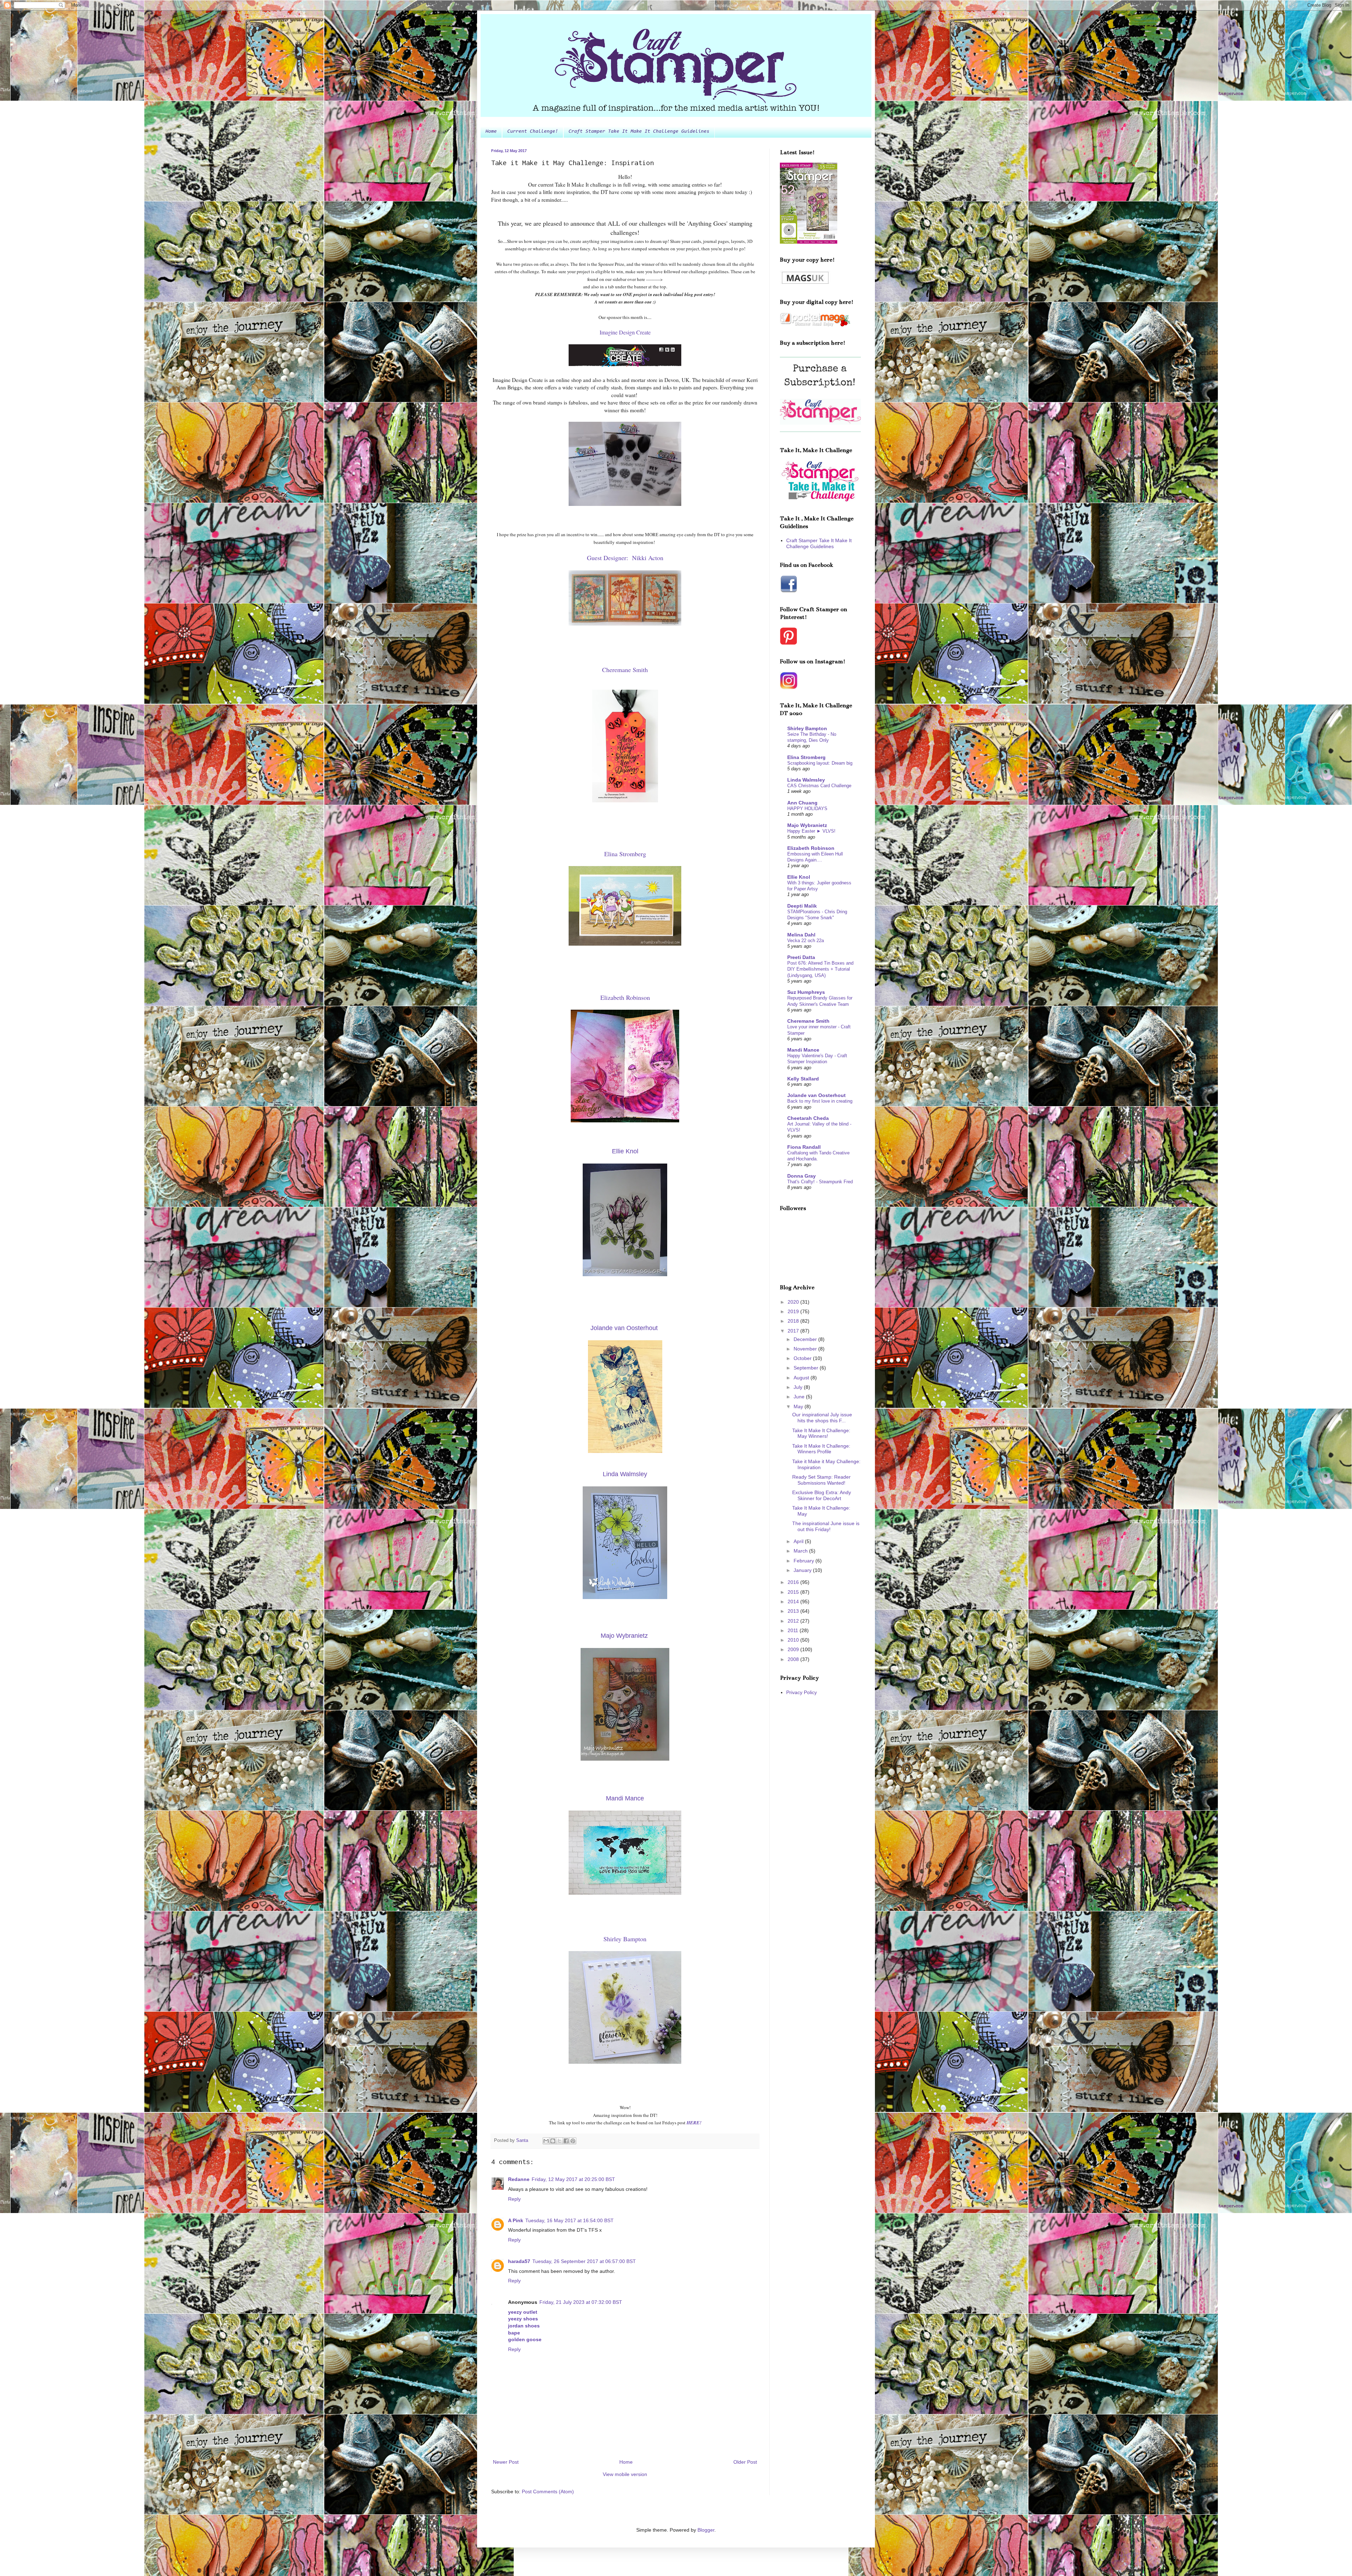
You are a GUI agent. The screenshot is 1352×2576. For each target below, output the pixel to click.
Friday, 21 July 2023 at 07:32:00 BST (581, 2302)
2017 (794, 1331)
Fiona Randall (804, 1147)
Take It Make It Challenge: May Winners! (821, 1433)
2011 (794, 1630)
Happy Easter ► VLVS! (811, 831)
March (801, 1551)
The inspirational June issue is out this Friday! (826, 1526)
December (806, 1339)
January (803, 1570)
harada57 (519, 2261)
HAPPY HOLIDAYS (807, 808)
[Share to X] (559, 2141)
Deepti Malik (802, 906)
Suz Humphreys (806, 992)
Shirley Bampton (807, 728)
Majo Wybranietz (807, 825)
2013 (794, 1611)
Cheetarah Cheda (808, 1118)
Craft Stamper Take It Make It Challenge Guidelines (639, 132)
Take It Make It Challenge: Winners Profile (821, 1449)
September (807, 1368)
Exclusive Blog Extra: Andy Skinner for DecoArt (822, 1495)
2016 (794, 1582)
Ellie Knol (799, 877)
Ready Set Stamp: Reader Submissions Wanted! (821, 1480)
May (799, 1406)
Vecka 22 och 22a (806, 941)
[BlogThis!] (553, 2141)
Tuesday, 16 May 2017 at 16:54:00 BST (569, 2220)
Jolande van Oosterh (624, 1328)
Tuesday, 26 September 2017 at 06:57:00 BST (584, 2261)
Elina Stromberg (806, 757)
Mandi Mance (803, 1050)
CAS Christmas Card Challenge (819, 786)
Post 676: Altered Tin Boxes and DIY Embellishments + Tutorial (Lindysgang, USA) (820, 969)
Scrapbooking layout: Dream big (820, 763)
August (802, 1378)
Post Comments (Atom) (548, 2492)
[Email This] (546, 2141)
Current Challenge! (533, 132)
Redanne (519, 2179)
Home (491, 132)
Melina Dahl (801, 935)
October (803, 1358)
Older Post (745, 2462)
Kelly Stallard (803, 1079)
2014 (794, 1602)
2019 (794, 1311)
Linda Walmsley (806, 780)
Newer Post (506, 2462)
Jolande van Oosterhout (816, 1095)
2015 (794, 1592)
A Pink (516, 2220)
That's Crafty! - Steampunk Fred (820, 1182)
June (800, 1397)
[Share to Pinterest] (573, 2141)
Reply (514, 2199)
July (799, 1387)
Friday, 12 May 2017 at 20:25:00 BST (573, 2179)
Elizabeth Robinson (811, 848)
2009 (794, 1649)
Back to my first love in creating (820, 1101)
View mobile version (625, 2474)
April (799, 1541)
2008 (794, 1659)
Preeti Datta (801, 957)
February (805, 1561)
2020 (794, 1302)
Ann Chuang (802, 803)
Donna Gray (802, 1176)
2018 (794, 1321)
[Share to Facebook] (566, 2141)
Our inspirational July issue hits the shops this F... (822, 1418)
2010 (794, 1640)
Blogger (706, 2530)
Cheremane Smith (808, 1021)
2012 (794, 1621)
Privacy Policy (802, 1692)
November (806, 1349)
